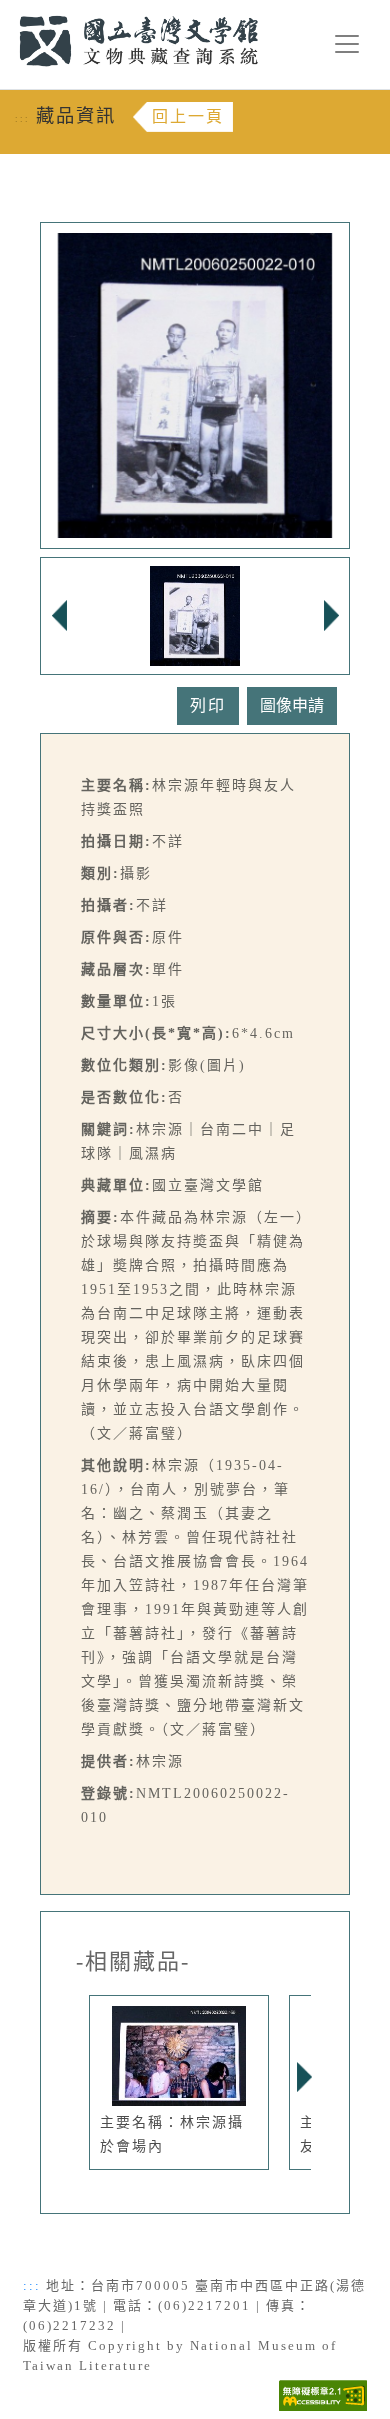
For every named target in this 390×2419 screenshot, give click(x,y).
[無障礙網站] (323, 2393)
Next (304, 2077)
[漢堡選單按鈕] (347, 44)
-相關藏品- (133, 1962)
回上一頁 (188, 116)
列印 (208, 705)
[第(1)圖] (195, 613)
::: (7, 11)
